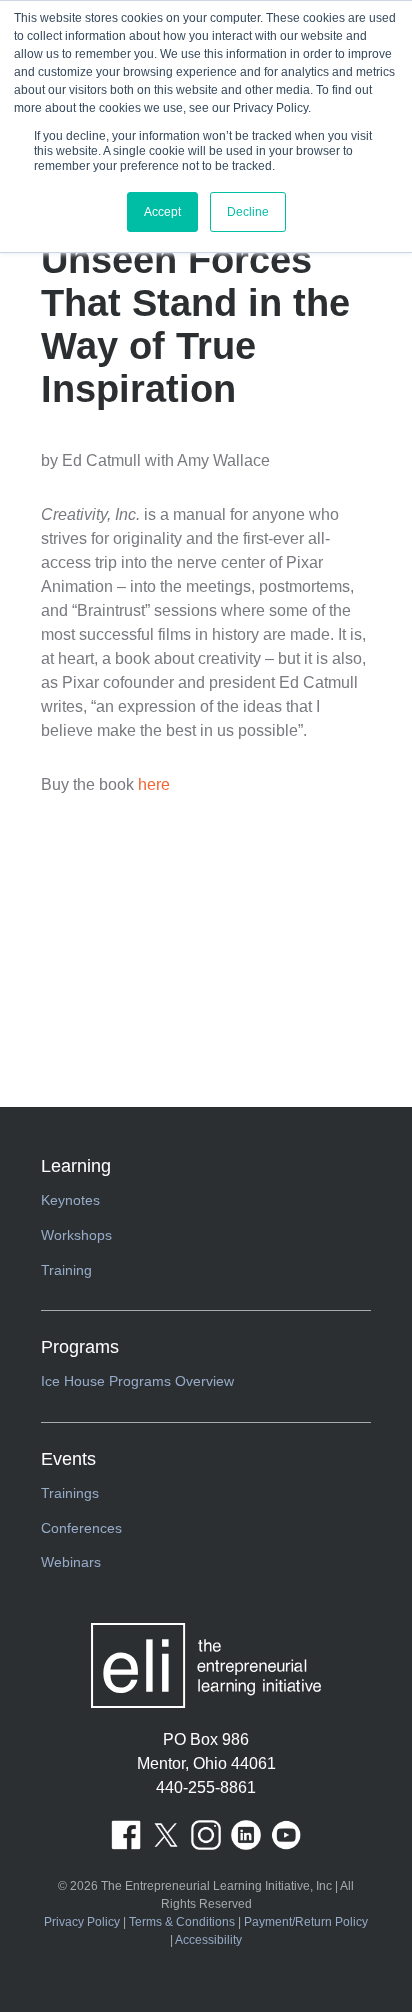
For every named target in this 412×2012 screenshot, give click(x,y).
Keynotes (70, 1200)
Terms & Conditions (182, 1922)
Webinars (71, 1562)
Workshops (76, 1235)
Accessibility (208, 1940)
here (154, 784)
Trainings (70, 1493)
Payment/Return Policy (306, 1922)
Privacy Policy (82, 1922)
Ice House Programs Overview (137, 1381)
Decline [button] (248, 212)
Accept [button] (162, 212)
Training (66, 1270)
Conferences (81, 1528)
